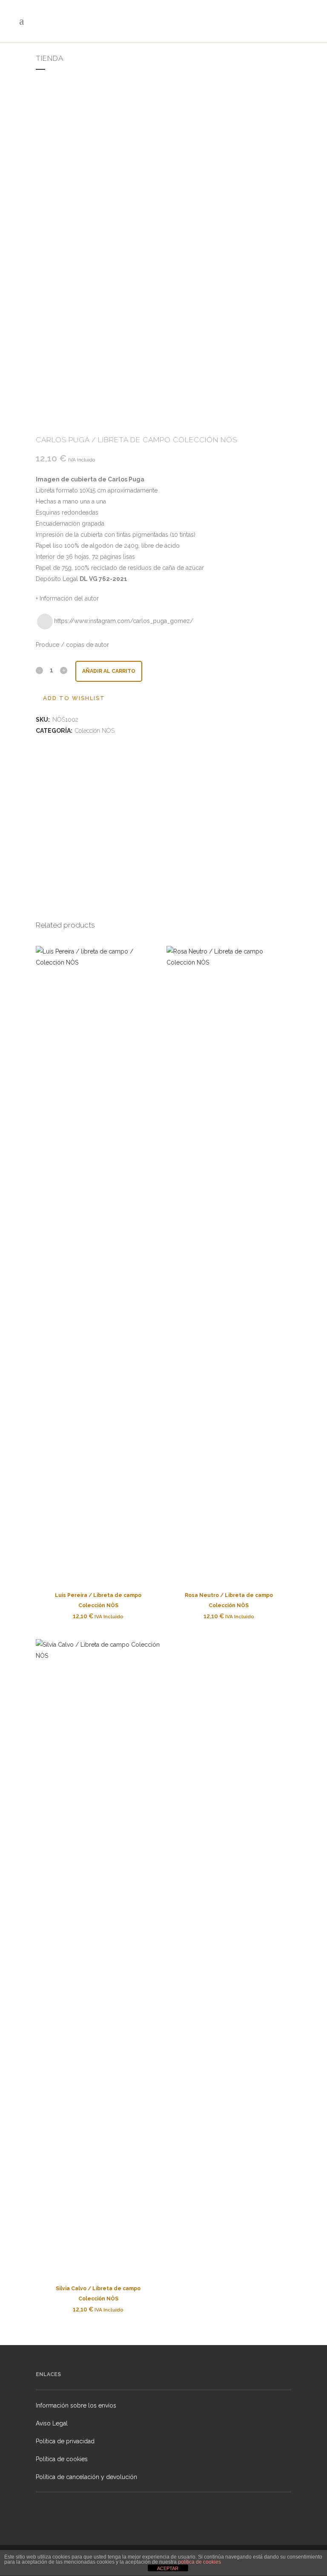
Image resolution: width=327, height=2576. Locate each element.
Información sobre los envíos (76, 2405)
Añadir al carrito (109, 671)
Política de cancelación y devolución (86, 2477)
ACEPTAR (168, 2568)
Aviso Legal (52, 2423)
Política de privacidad (65, 2441)
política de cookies (199, 2562)
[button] (70, 698)
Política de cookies (62, 2459)
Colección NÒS (95, 731)
